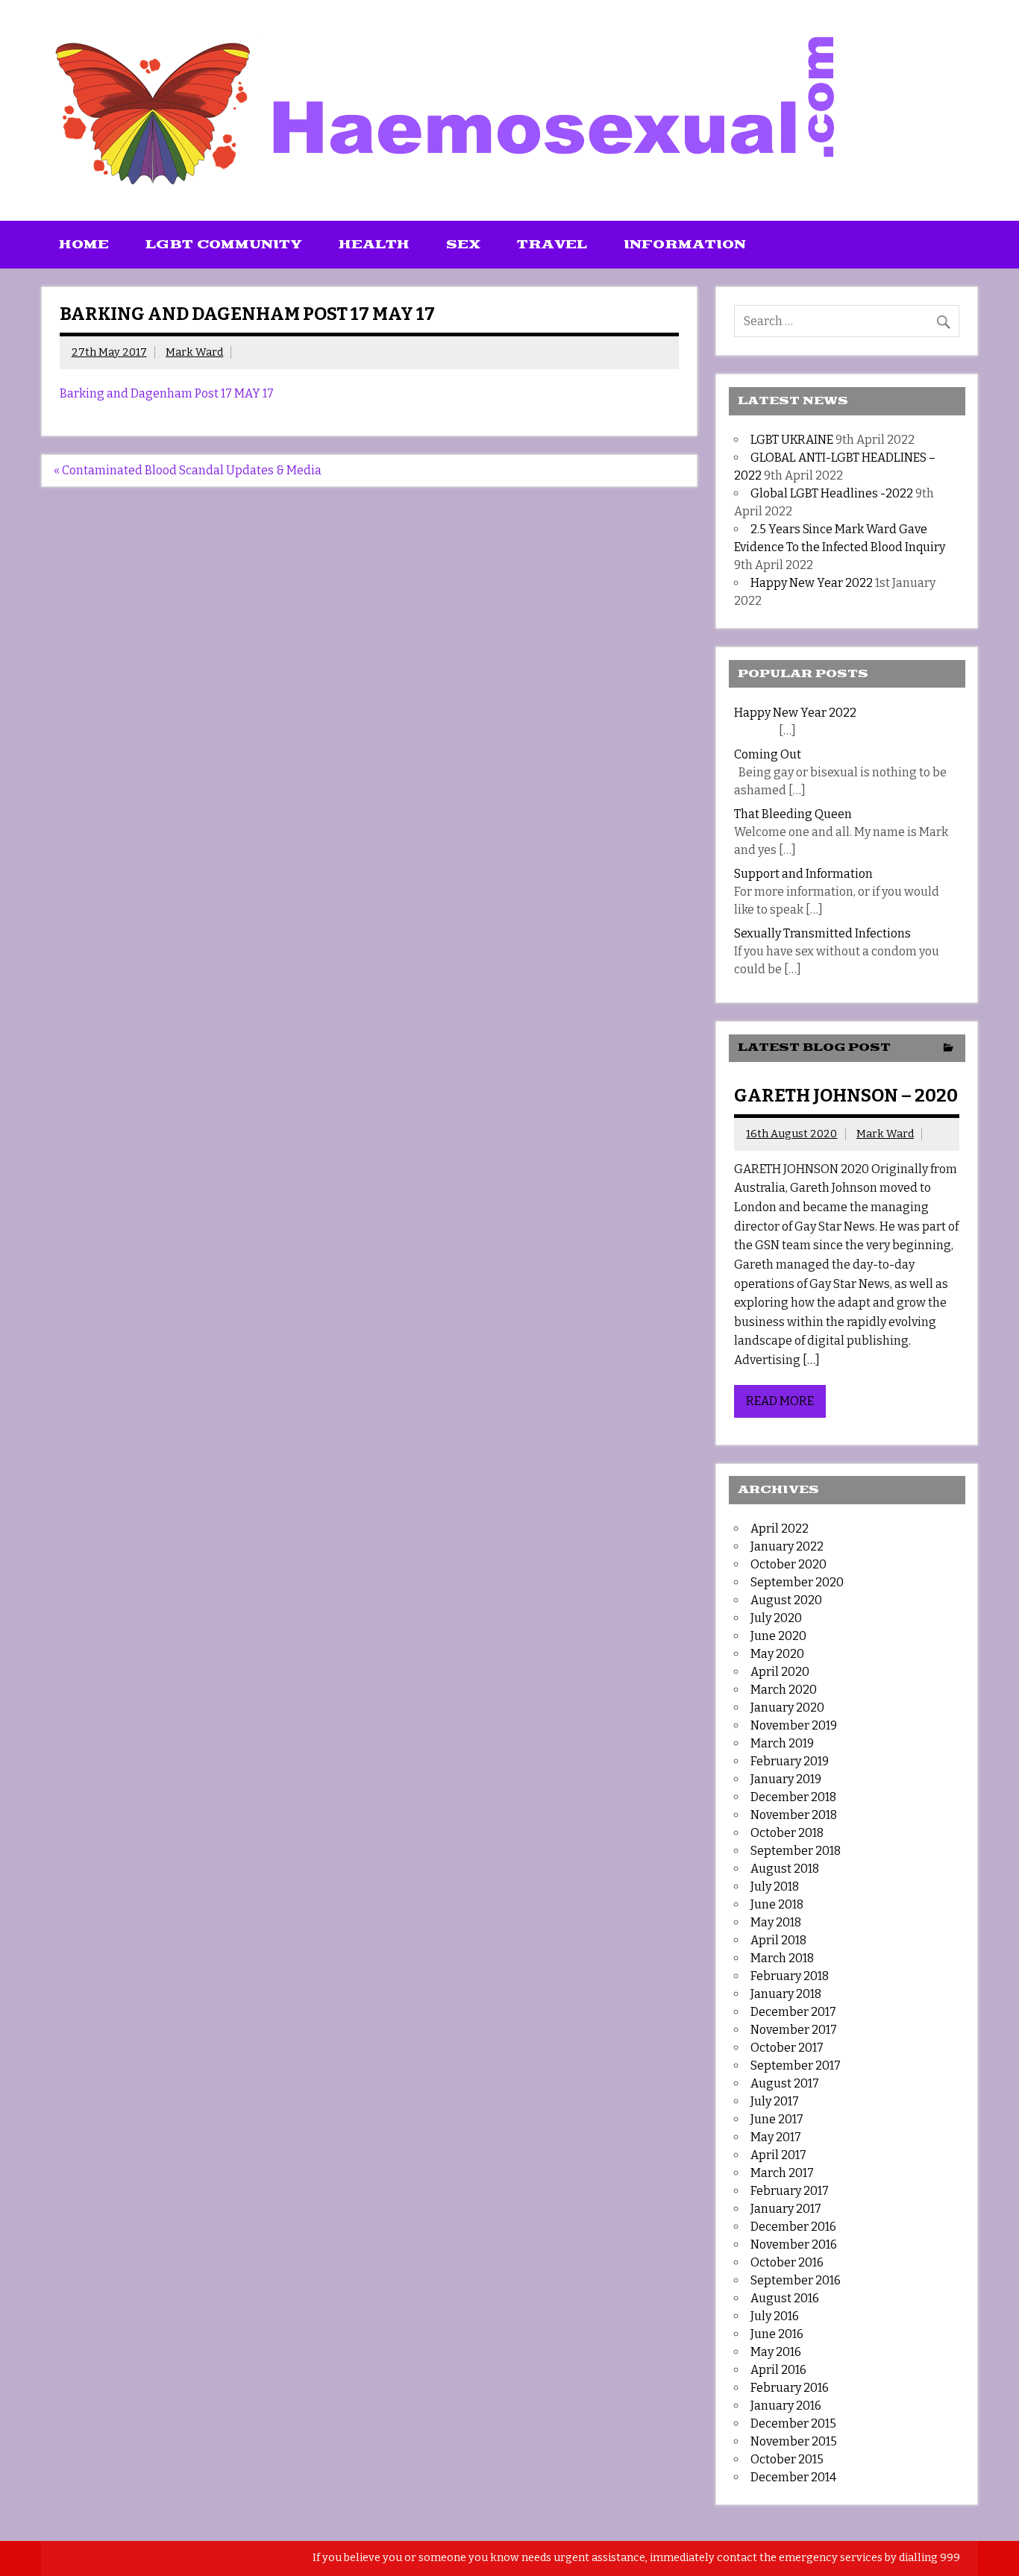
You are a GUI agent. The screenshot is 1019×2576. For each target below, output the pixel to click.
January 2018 (786, 1994)
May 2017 (776, 2137)
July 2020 (776, 1618)
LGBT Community (224, 245)
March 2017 (782, 2173)
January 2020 (787, 1708)
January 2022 (787, 1546)
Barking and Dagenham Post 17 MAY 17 (167, 393)
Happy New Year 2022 (812, 583)
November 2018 (794, 1815)
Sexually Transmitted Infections (822, 933)
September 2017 (796, 2065)
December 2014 (793, 2477)
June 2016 (777, 2334)
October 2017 (787, 2048)
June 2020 (778, 1636)
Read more (780, 1401)
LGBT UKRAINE (792, 440)
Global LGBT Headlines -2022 (832, 493)
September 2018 (796, 1851)
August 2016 (785, 2298)
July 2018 (775, 1887)
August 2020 (786, 1600)
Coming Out (768, 754)
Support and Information (803, 874)
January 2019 (786, 1779)
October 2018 (787, 1833)
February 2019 (790, 1761)
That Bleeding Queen (793, 814)
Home (84, 245)
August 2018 (785, 1869)
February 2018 (790, 1976)
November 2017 (794, 2030)
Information (685, 245)
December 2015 (793, 2423)
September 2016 (796, 2280)
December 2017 (793, 2012)
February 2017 (790, 2191)
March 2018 (782, 1958)
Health (374, 245)
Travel (552, 245)
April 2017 (778, 2155)
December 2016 (793, 2227)
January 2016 (786, 2406)
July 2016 (775, 2316)
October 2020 (788, 1564)
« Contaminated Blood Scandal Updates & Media (188, 470)
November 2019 (794, 1725)
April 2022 (780, 1529)
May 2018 (776, 1922)
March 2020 (784, 1690)
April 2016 (778, 2370)
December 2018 (793, 1797)
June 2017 (777, 2119)
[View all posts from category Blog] (949, 1049)
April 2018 (778, 1940)
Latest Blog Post (814, 1047)
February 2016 (790, 2388)
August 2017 (785, 2083)
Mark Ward (194, 352)
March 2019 (782, 1743)
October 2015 (787, 2459)
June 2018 (777, 1904)
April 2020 (780, 1672)
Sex (463, 245)
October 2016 (787, 2262)
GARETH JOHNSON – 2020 (846, 1096)
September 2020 (797, 1582)
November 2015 (794, 2441)
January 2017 (786, 2209)
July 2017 (775, 2101)
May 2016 (776, 2352)
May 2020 (777, 1654)
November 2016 (794, 2244)
